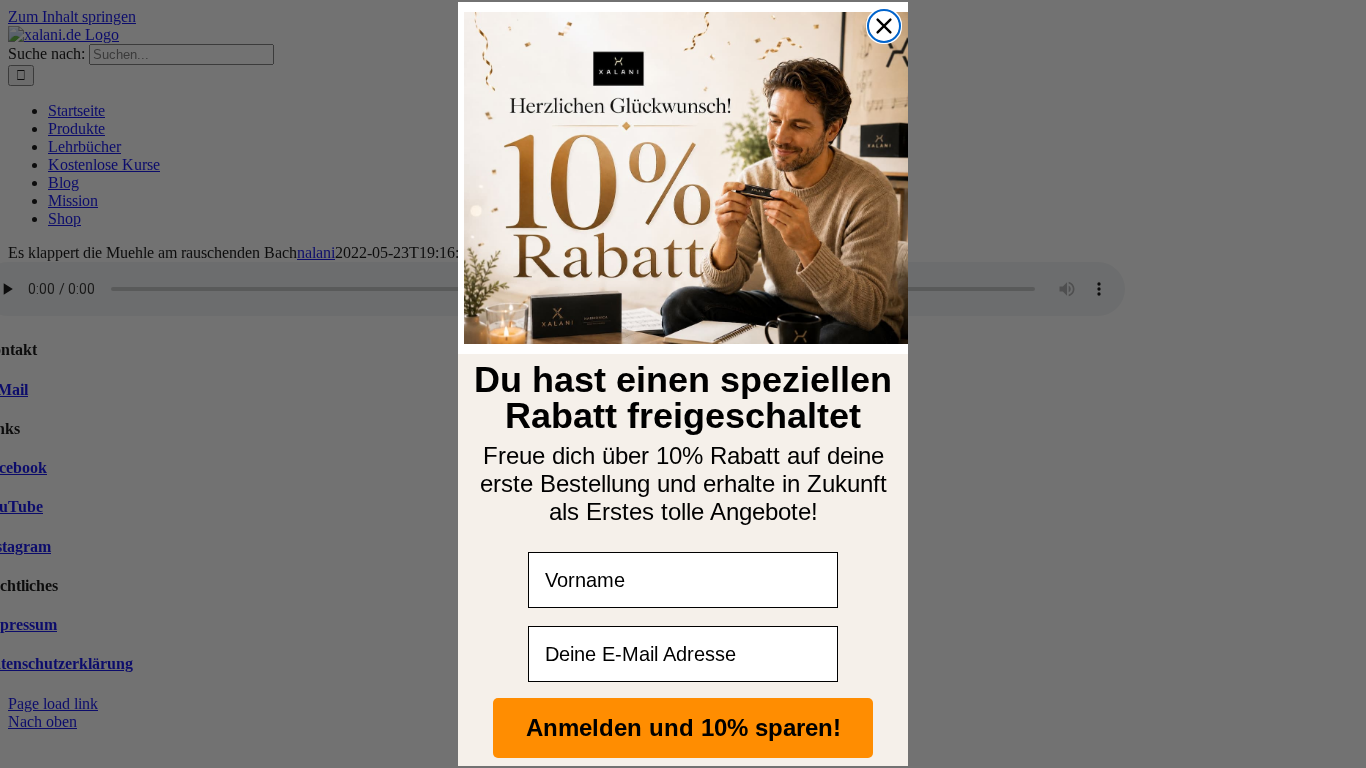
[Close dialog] (884, 26)
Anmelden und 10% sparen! (683, 727)
